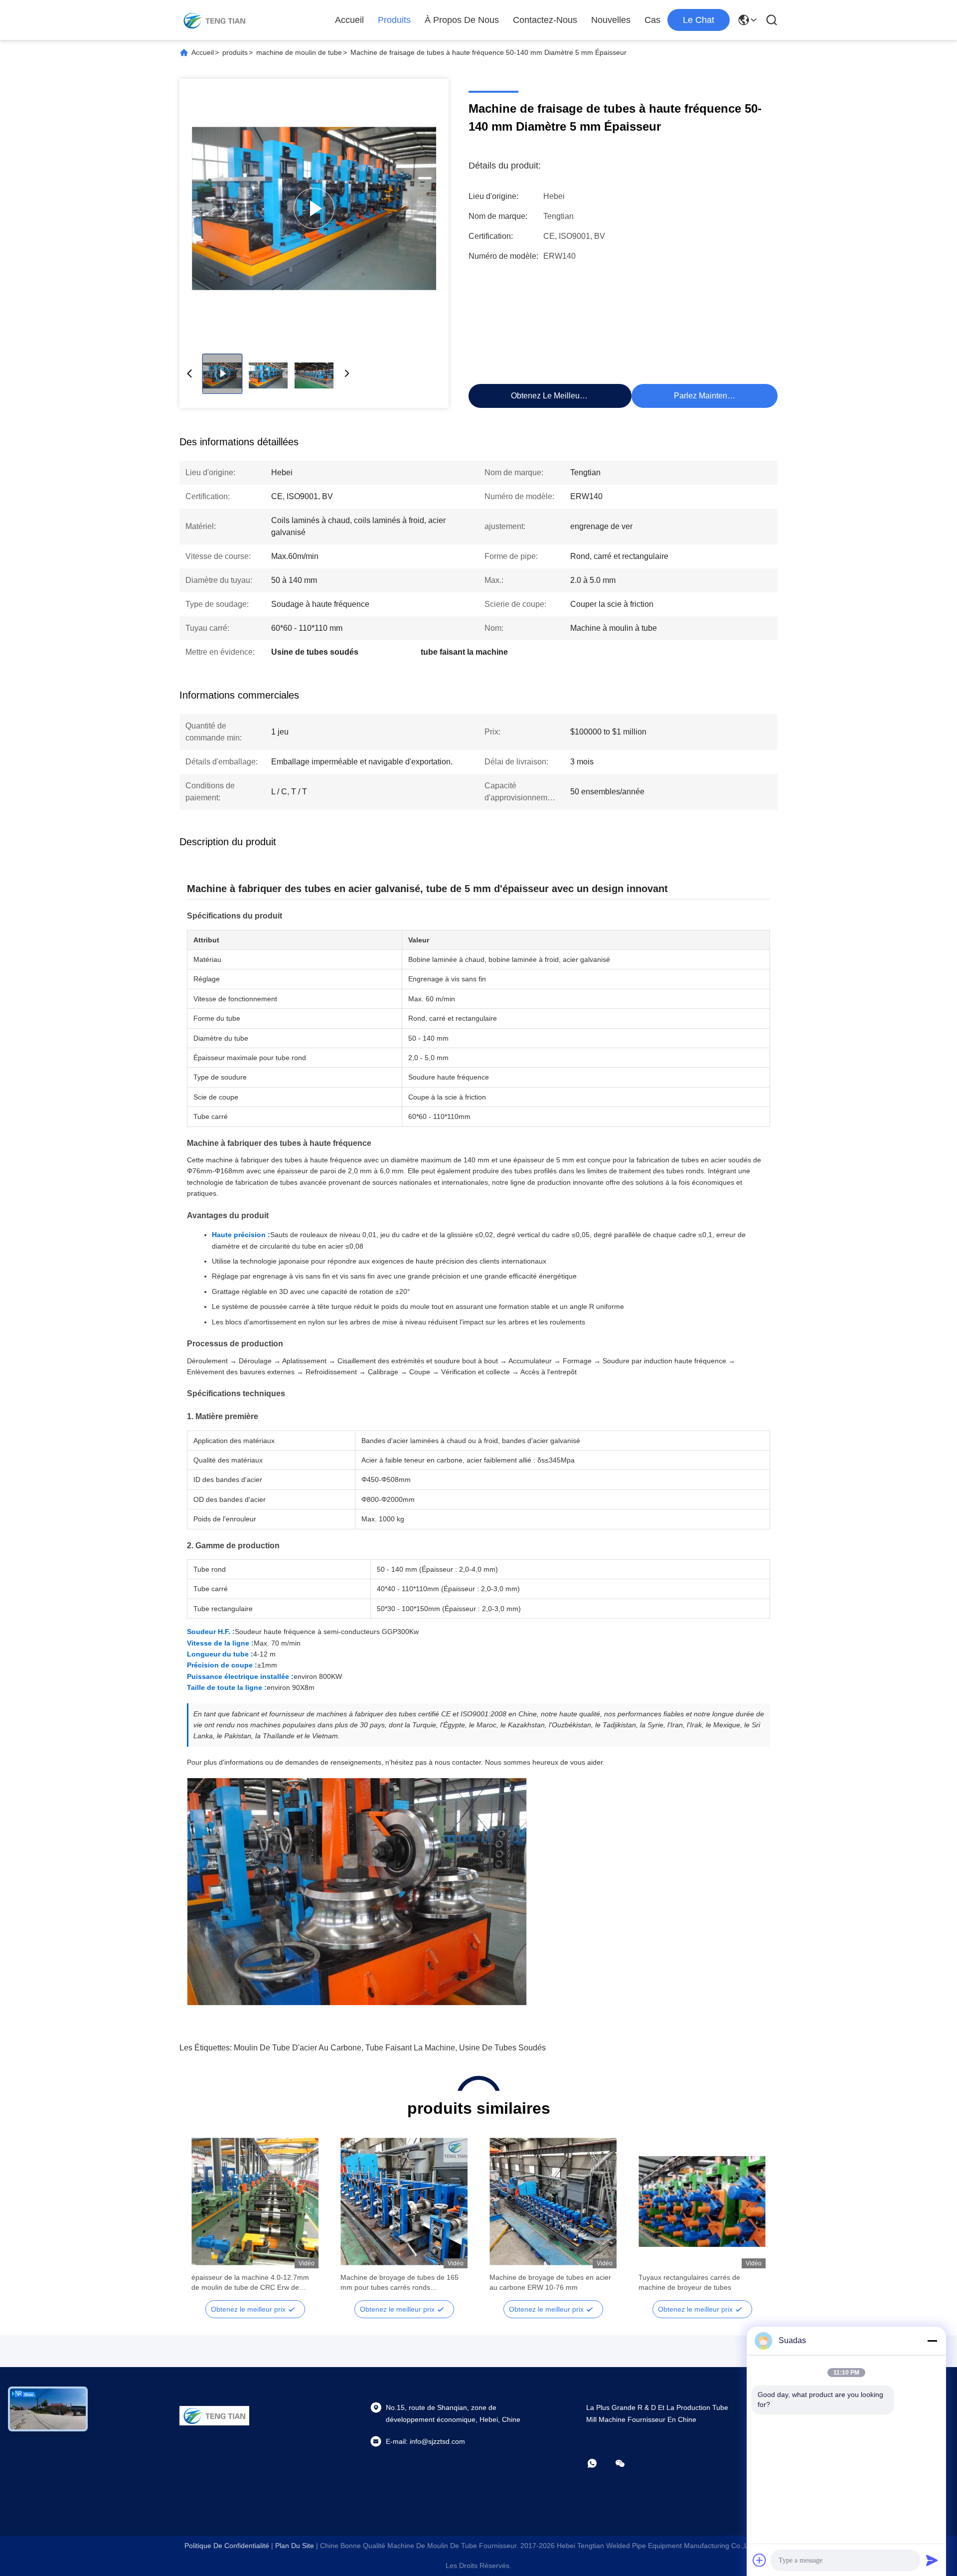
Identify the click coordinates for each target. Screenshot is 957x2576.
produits (394, 20)
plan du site (295, 2546)
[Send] (932, 2560)
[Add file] (760, 2560)
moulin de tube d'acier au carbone (298, 2048)
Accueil (349, 20)
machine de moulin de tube (299, 52)
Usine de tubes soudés (502, 2048)
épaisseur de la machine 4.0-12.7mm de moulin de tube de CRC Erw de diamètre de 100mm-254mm (250, 2283)
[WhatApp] (599, 2463)
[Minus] (932, 2341)
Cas (652, 20)
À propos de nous (462, 20)
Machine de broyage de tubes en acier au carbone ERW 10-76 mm (550, 2282)
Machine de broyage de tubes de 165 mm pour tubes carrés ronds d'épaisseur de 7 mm (399, 2283)
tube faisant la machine (410, 2048)
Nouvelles (611, 20)
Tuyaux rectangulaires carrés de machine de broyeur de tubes (689, 2282)
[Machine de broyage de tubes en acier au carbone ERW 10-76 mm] (553, 2202)
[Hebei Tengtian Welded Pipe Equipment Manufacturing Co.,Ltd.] (214, 20)
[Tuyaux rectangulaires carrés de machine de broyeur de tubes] (702, 2202)
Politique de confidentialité (227, 2546)
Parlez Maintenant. (707, 396)
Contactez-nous (545, 20)
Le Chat (699, 20)
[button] (204, 2219)
